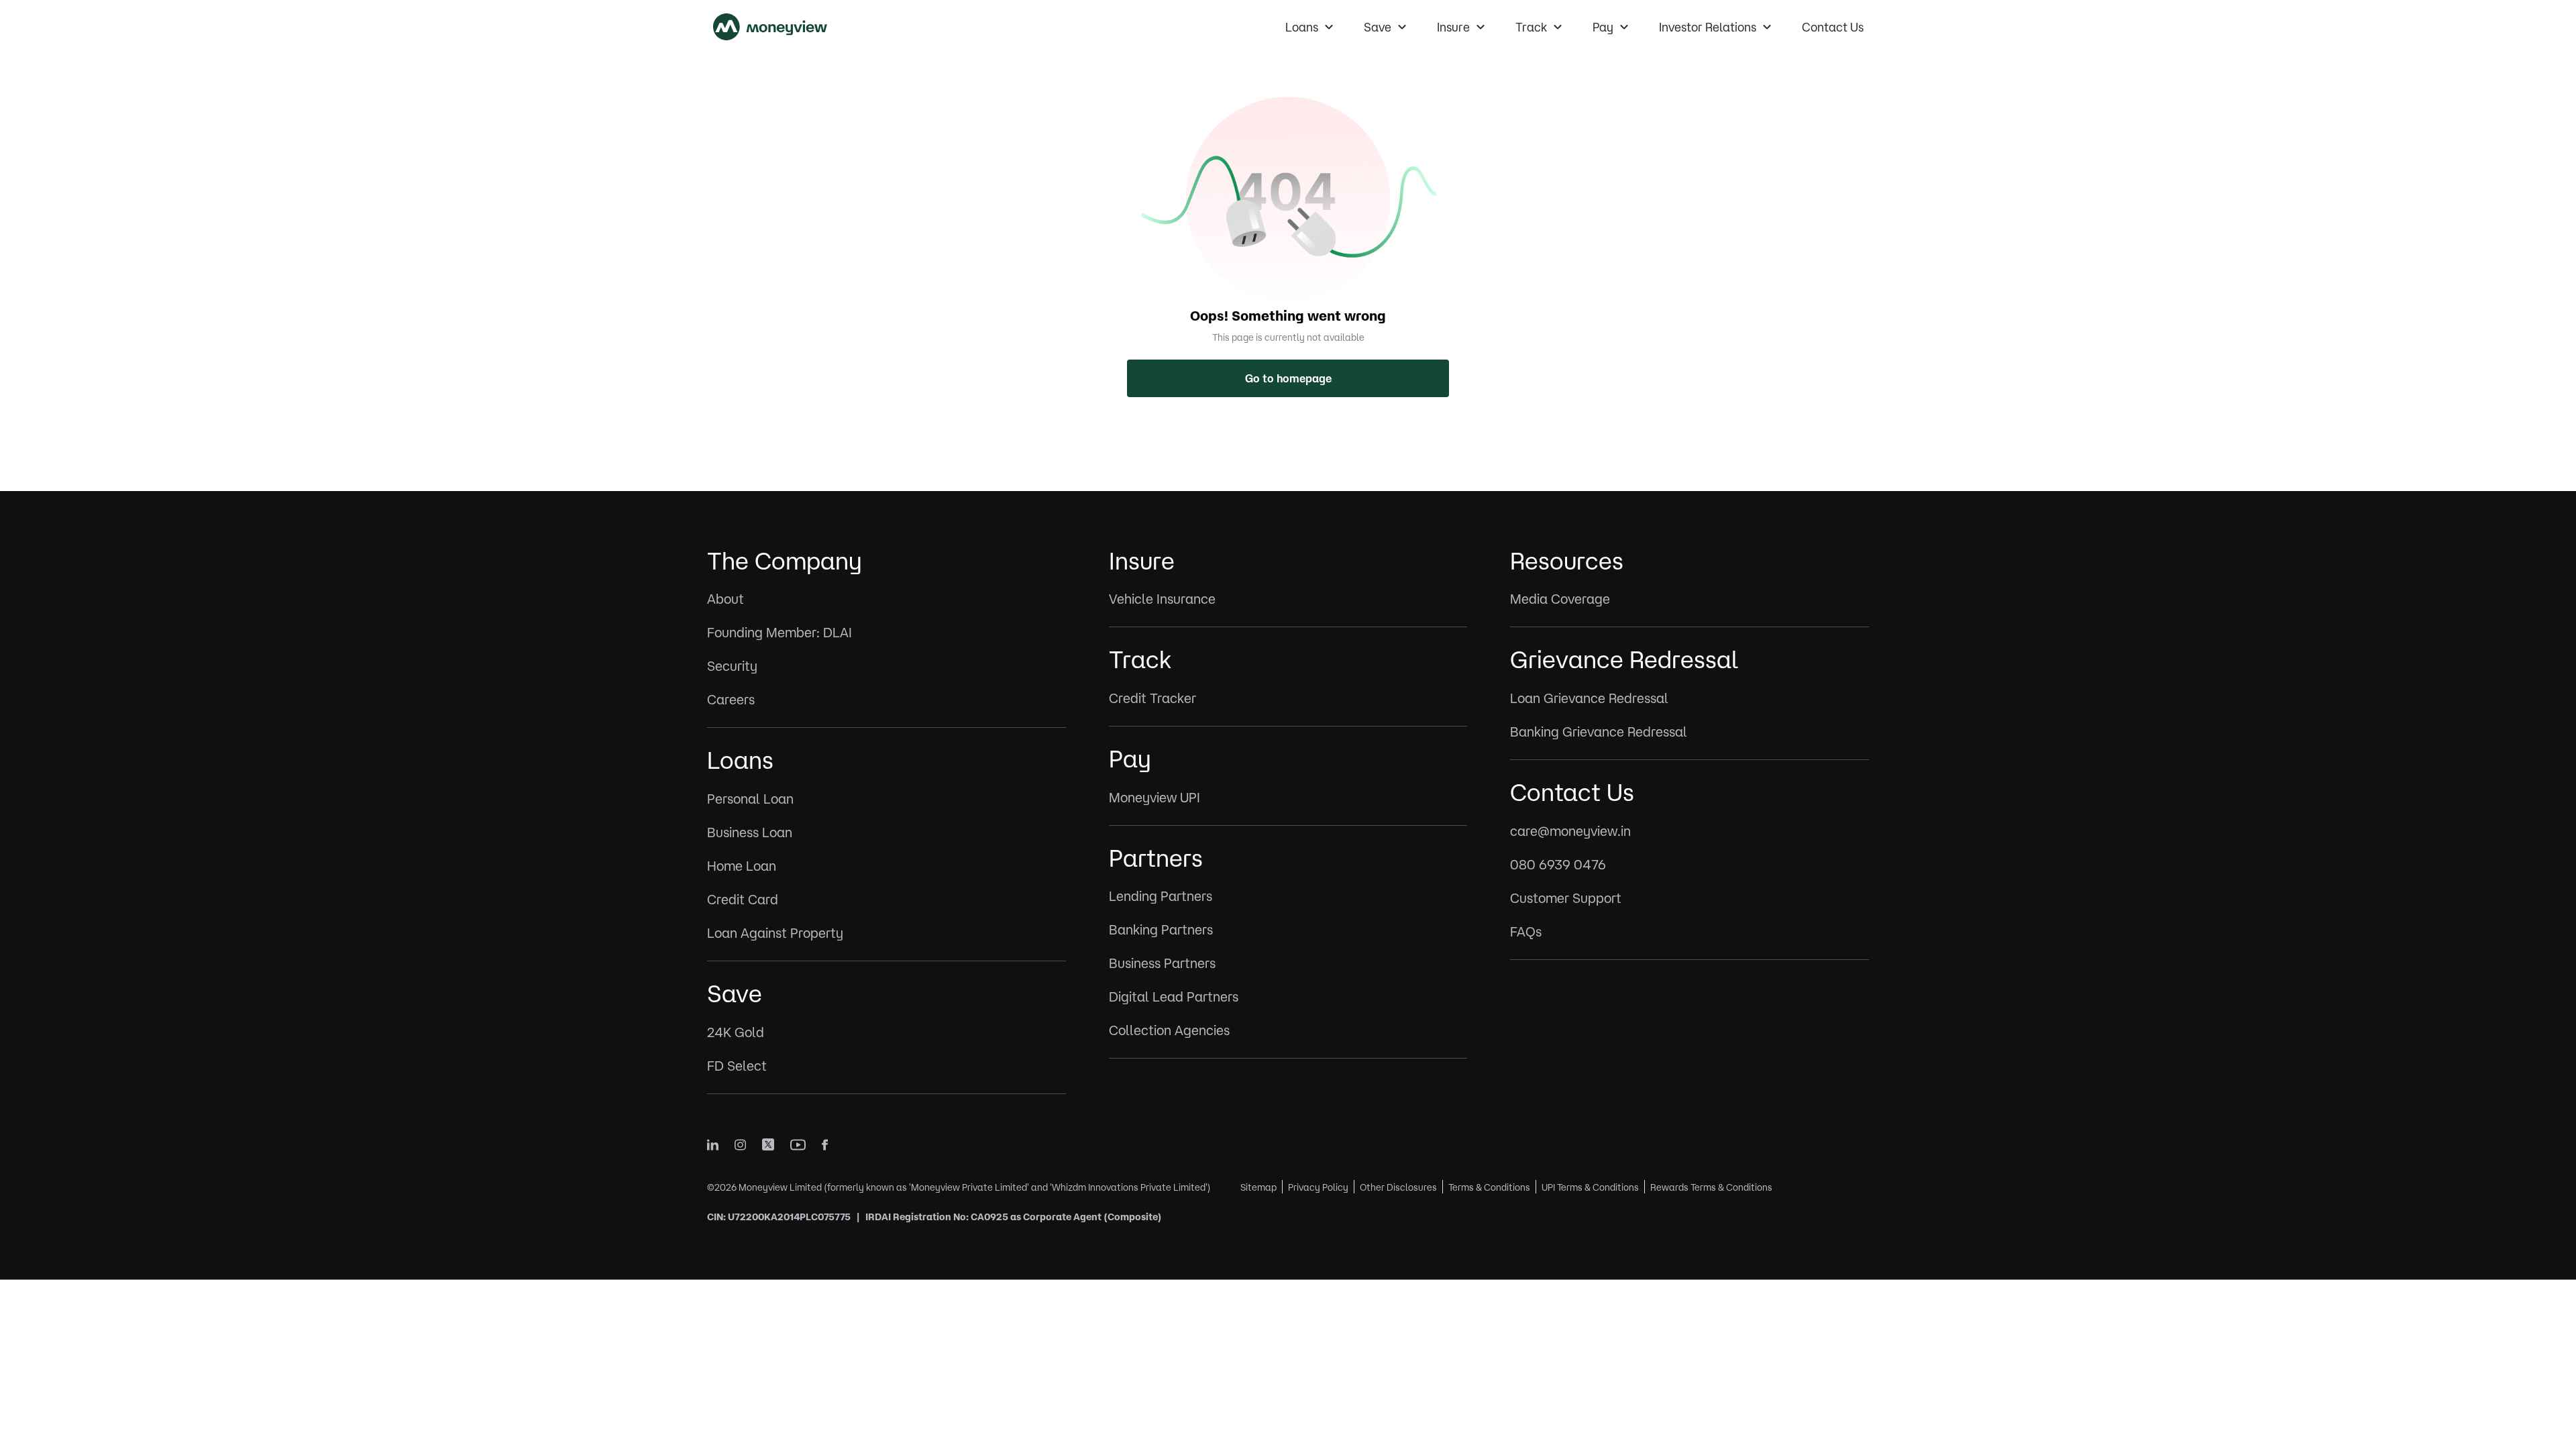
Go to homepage (1288, 378)
